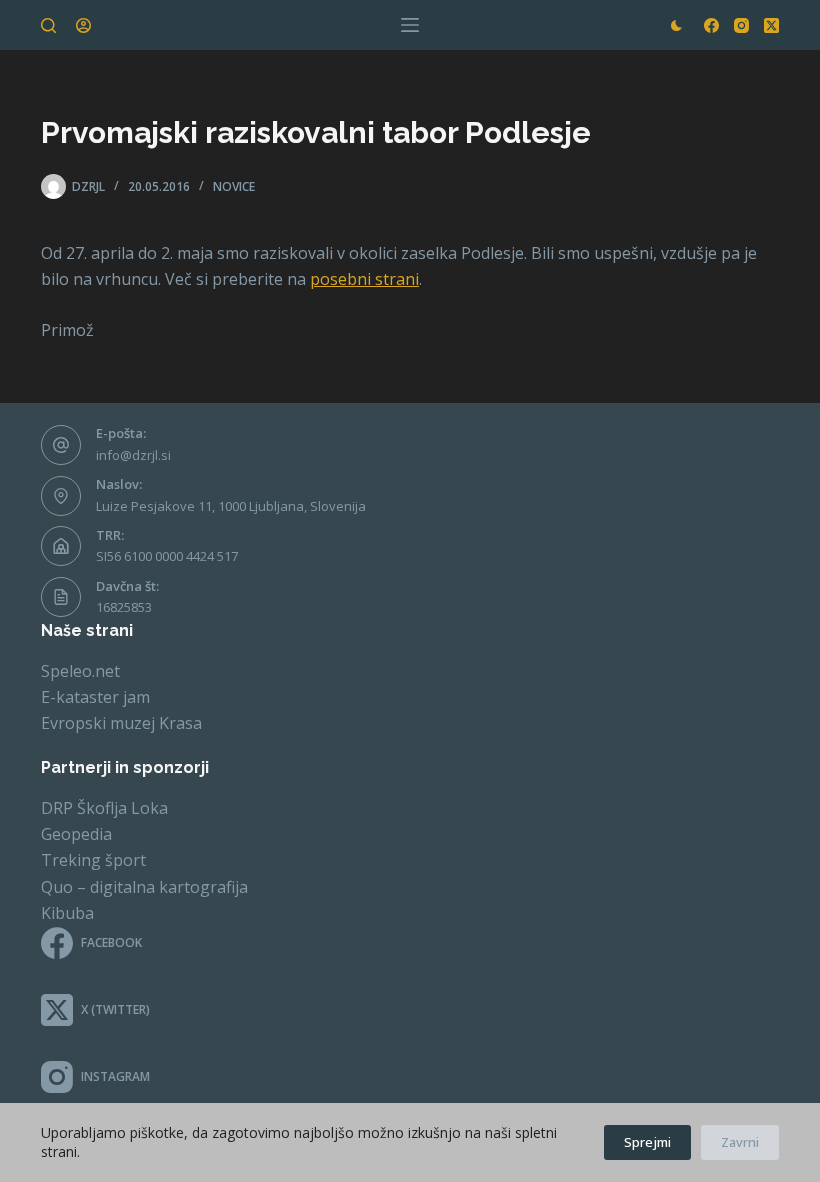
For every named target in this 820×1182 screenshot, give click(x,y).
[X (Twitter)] (771, 25)
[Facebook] (711, 25)
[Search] (48, 25)
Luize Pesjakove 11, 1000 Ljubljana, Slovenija (231, 506)
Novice (234, 186)
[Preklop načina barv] (676, 25)
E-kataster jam (95, 697)
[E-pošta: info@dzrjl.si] (61, 445)
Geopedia (76, 834)
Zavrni (740, 1142)
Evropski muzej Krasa (121, 723)
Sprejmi (647, 1142)
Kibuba (67, 913)
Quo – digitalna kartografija (144, 887)
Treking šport (93, 860)
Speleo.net (80, 671)
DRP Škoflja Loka (104, 808)
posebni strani (364, 279)
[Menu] (410, 25)
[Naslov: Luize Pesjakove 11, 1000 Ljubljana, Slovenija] (61, 496)
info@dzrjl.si (133, 455)
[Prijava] (83, 25)
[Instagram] (741, 25)
